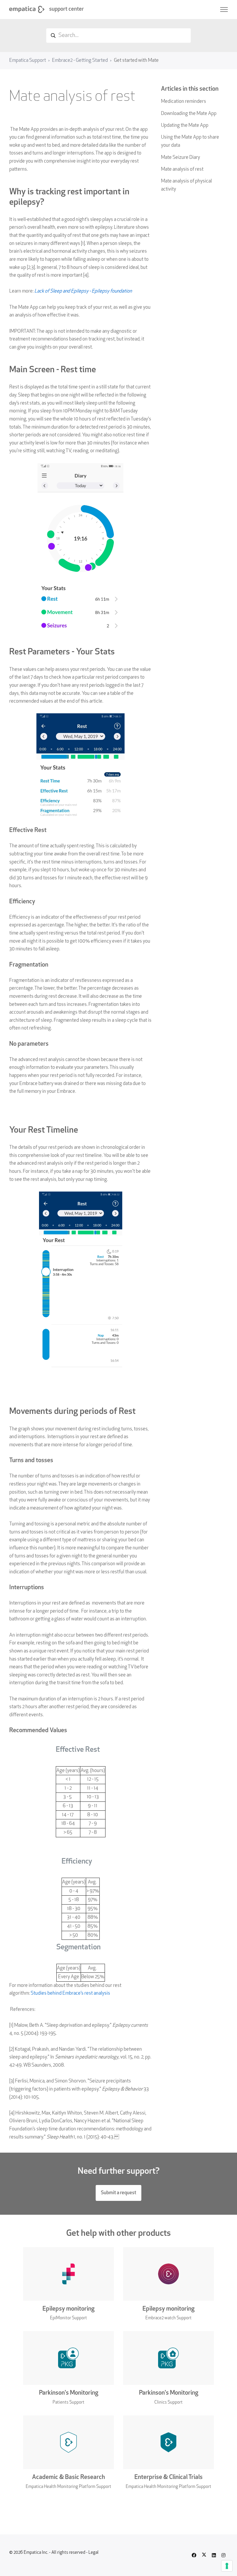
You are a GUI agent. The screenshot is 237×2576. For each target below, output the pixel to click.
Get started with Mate (136, 61)
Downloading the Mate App (189, 114)
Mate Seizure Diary (180, 158)
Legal (93, 2553)
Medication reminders (184, 102)
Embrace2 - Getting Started (80, 61)
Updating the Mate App (185, 125)
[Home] (27, 9)
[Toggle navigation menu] (224, 10)
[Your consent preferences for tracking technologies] (227, 2566)
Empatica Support (28, 61)
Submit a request (118, 2193)
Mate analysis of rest (182, 169)
